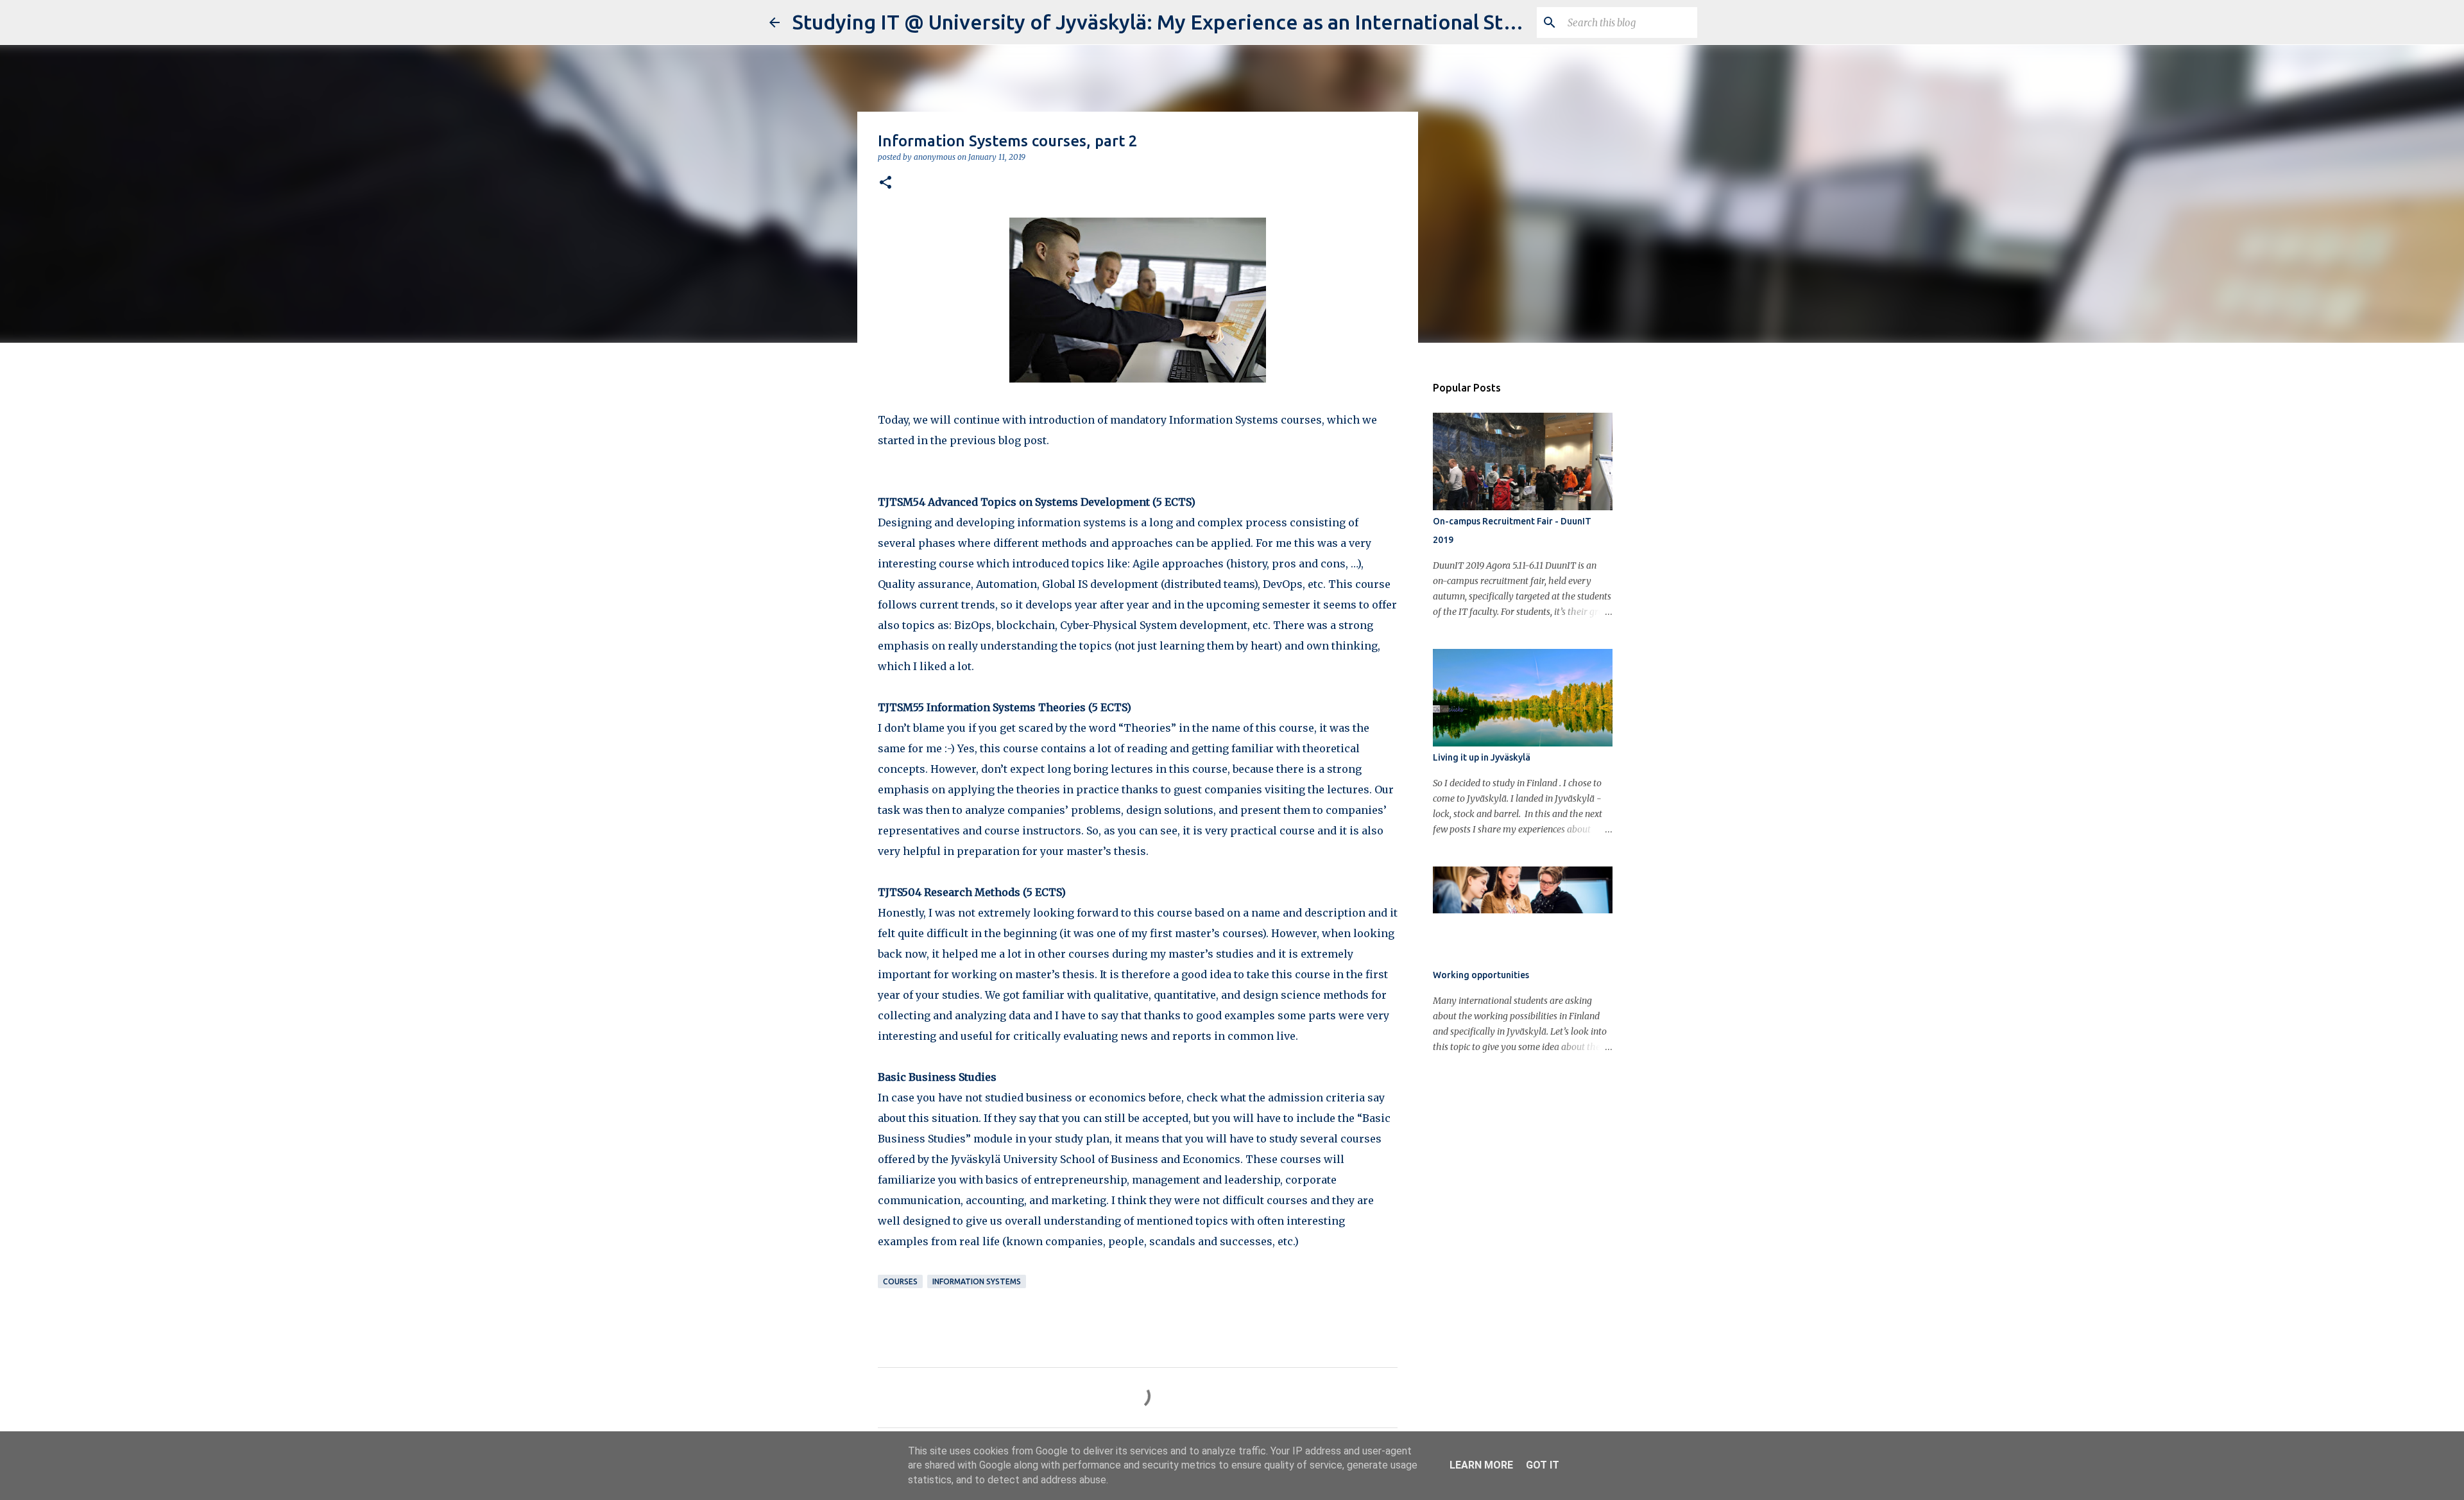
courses (900, 1281)
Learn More (1481, 1465)
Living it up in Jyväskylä (1482, 757)
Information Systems (977, 1281)
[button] (886, 183)
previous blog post (998, 440)
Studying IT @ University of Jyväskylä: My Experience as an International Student (1176, 22)
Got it (1543, 1465)
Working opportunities (1481, 975)
